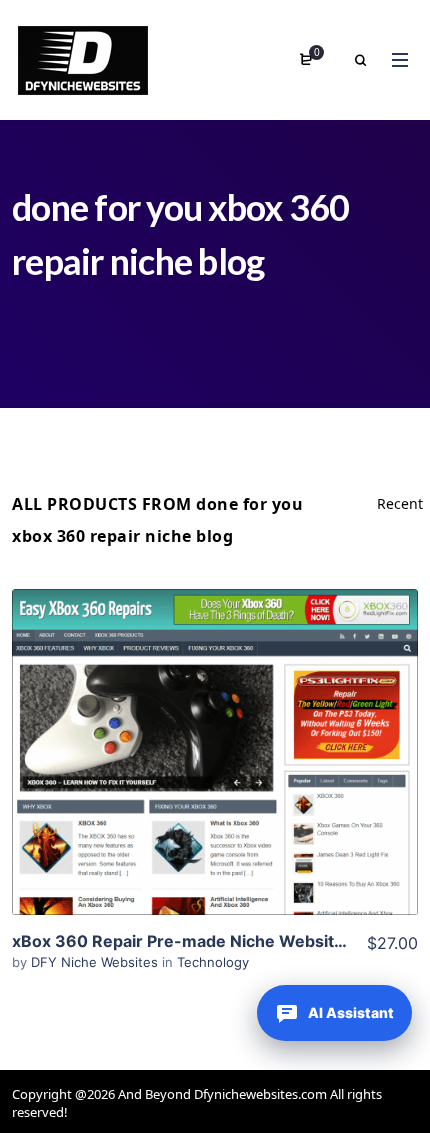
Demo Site (215, 783)
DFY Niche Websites (96, 962)
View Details (215, 722)
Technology (213, 962)
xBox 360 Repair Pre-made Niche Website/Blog (198, 941)
